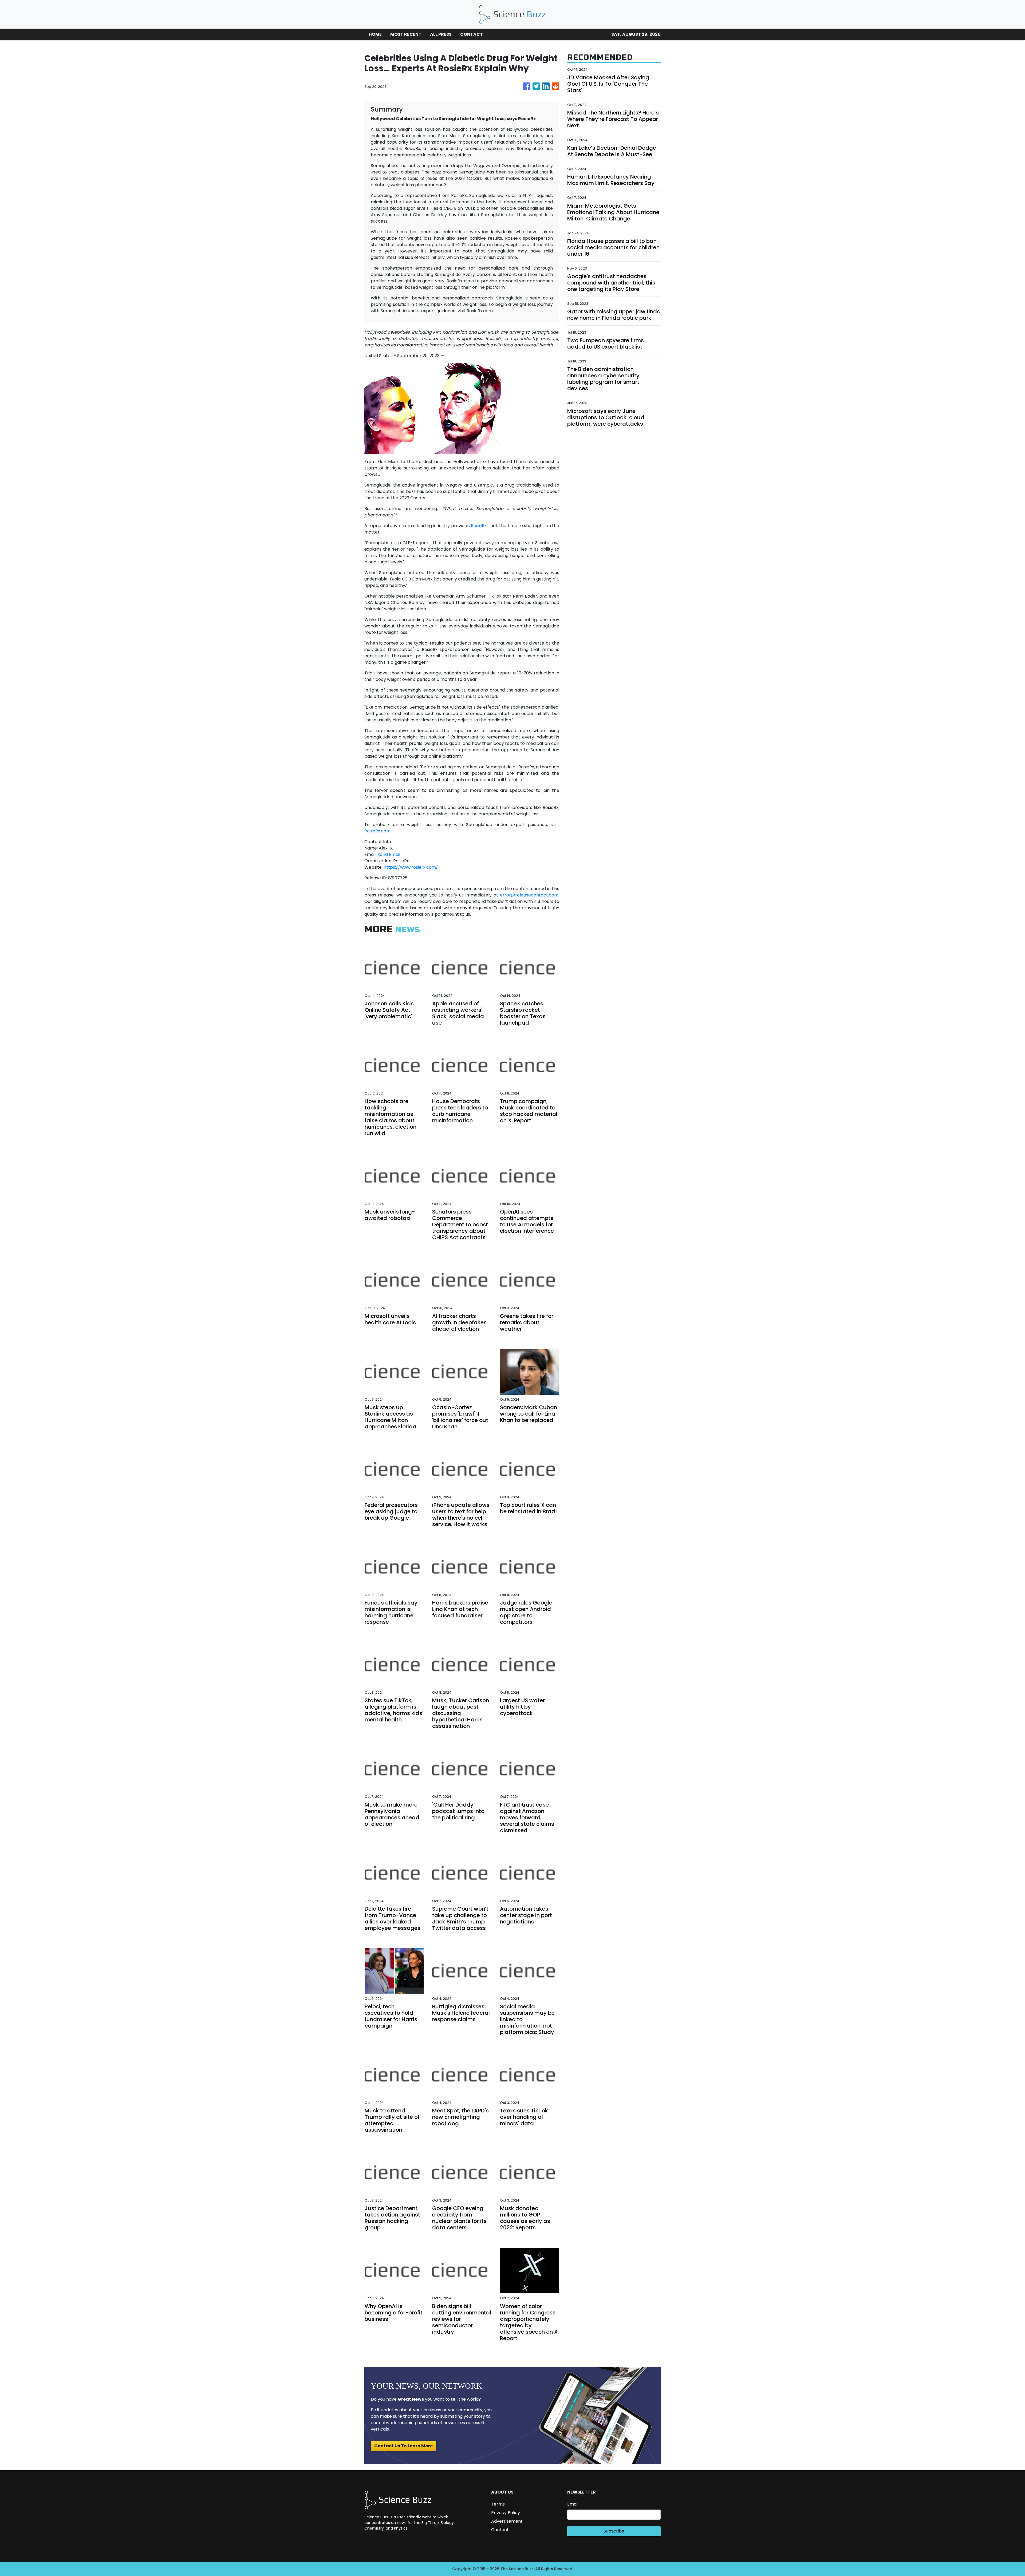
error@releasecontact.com (529, 895)
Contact (500, 2530)
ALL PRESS (441, 34)
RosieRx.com (377, 831)
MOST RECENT (406, 34)
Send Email (389, 854)
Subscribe (614, 2531)
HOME (375, 34)
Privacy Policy (506, 2513)
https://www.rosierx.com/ (411, 867)
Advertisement (507, 2521)
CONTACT (472, 34)
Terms (498, 2504)
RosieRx (479, 526)
